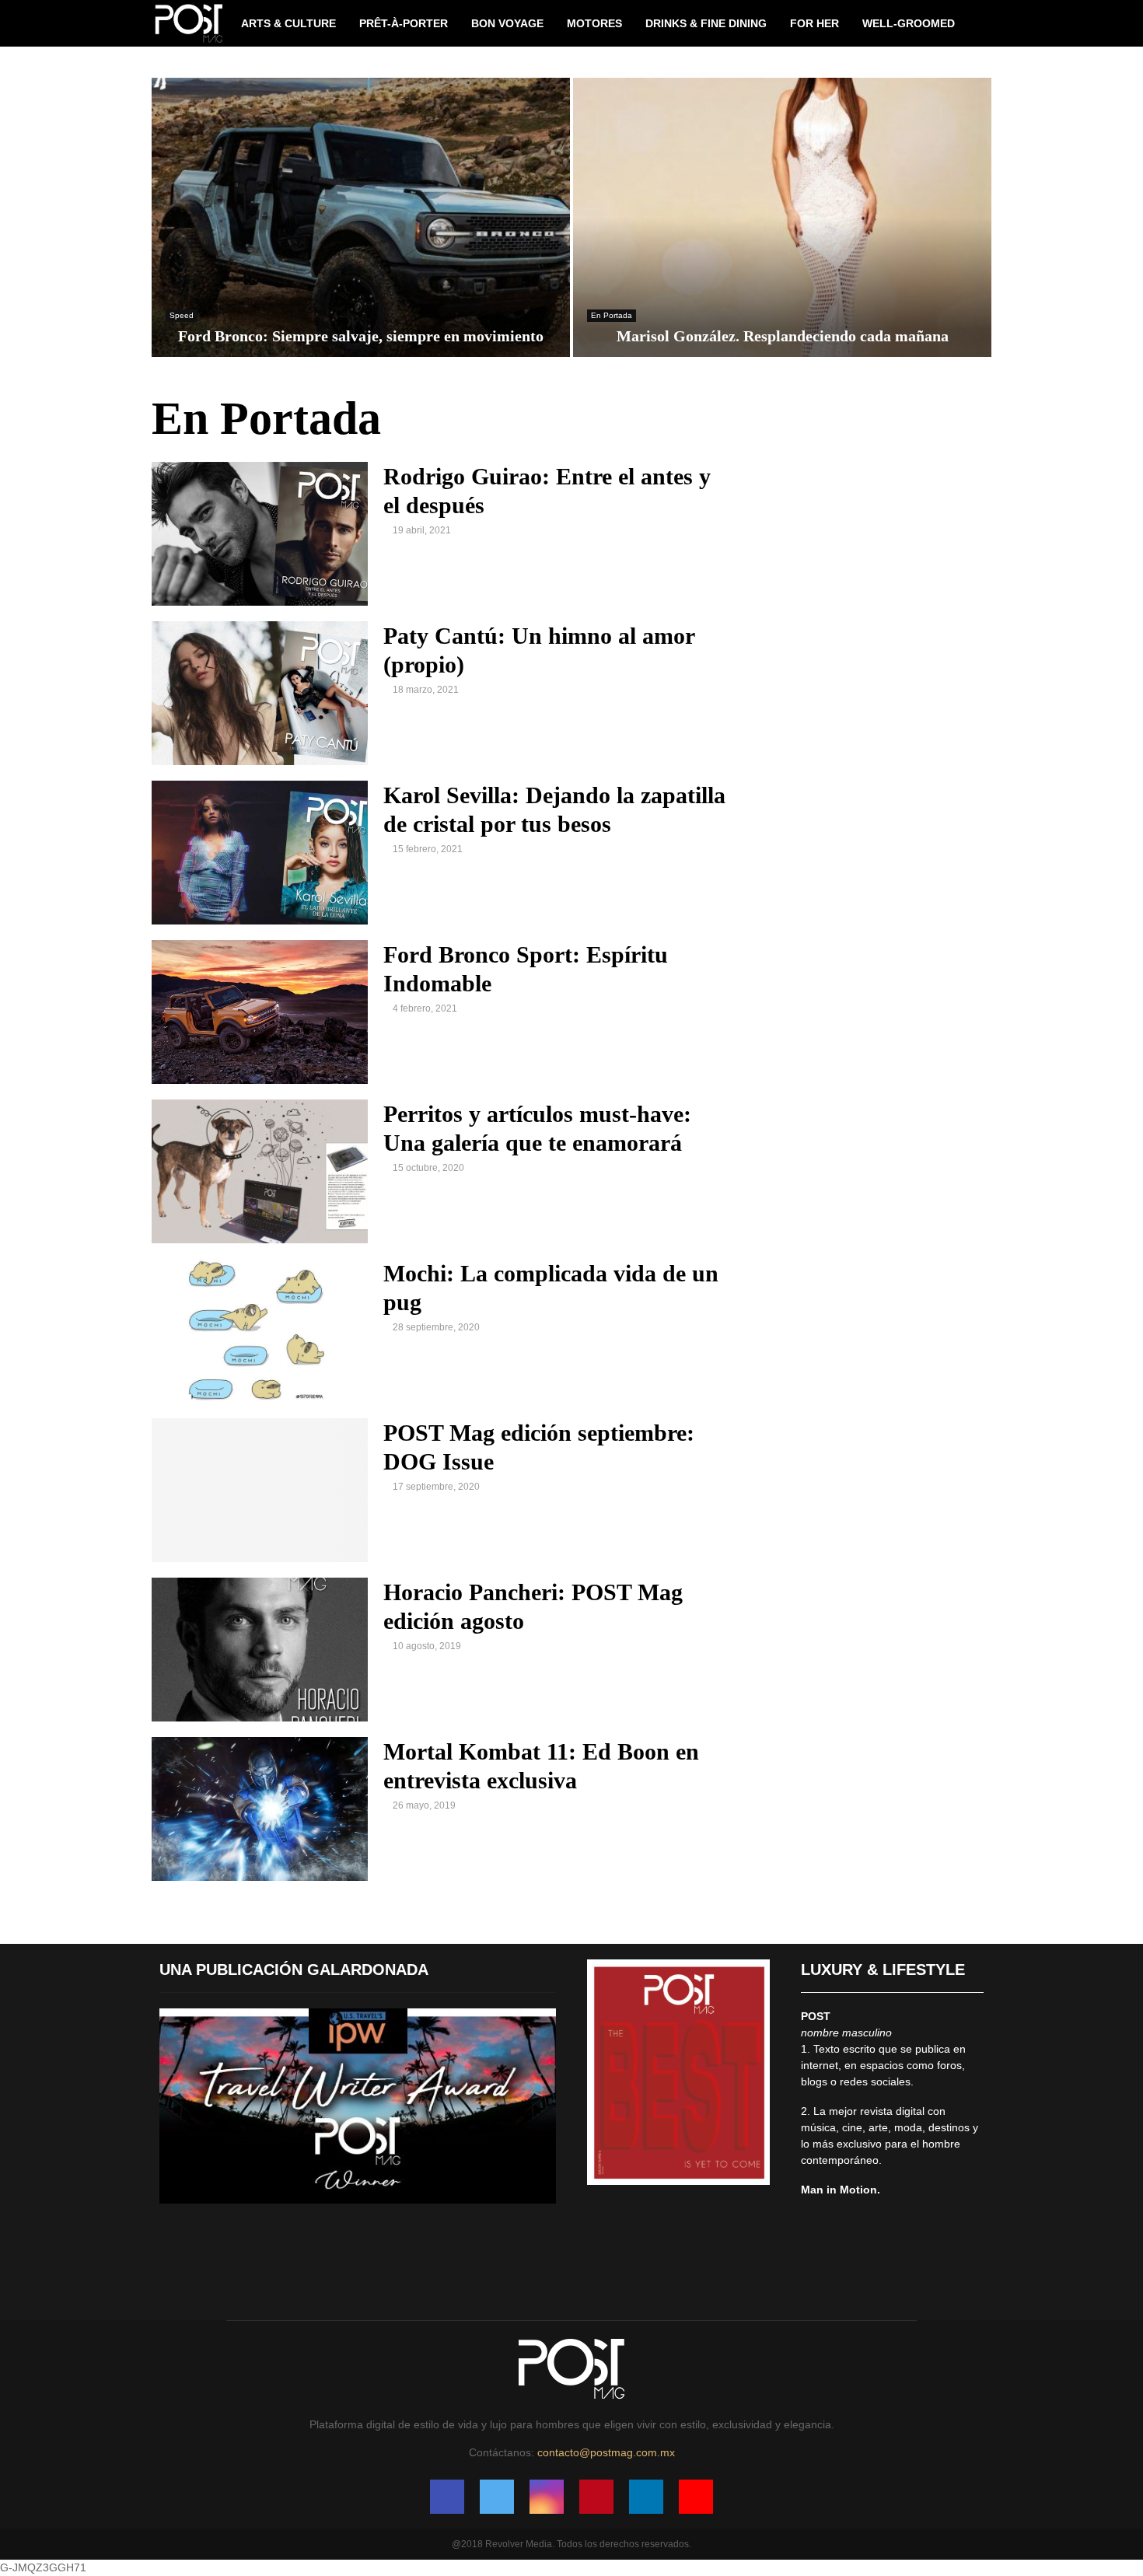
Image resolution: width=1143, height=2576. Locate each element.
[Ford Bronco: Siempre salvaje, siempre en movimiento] (361, 217)
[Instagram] (547, 2497)
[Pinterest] (596, 2497)
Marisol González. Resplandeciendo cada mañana (783, 336)
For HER (814, 23)
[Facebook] (447, 2497)
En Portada (612, 315)
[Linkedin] (646, 2497)
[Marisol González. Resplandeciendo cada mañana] (782, 217)
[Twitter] (497, 2497)
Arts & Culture (288, 23)
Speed (182, 315)
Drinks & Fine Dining (706, 23)
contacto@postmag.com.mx (606, 2452)
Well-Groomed (909, 23)
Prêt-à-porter (404, 23)
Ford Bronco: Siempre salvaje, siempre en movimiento (361, 336)
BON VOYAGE (507, 23)
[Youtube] (696, 2497)
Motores (594, 23)
